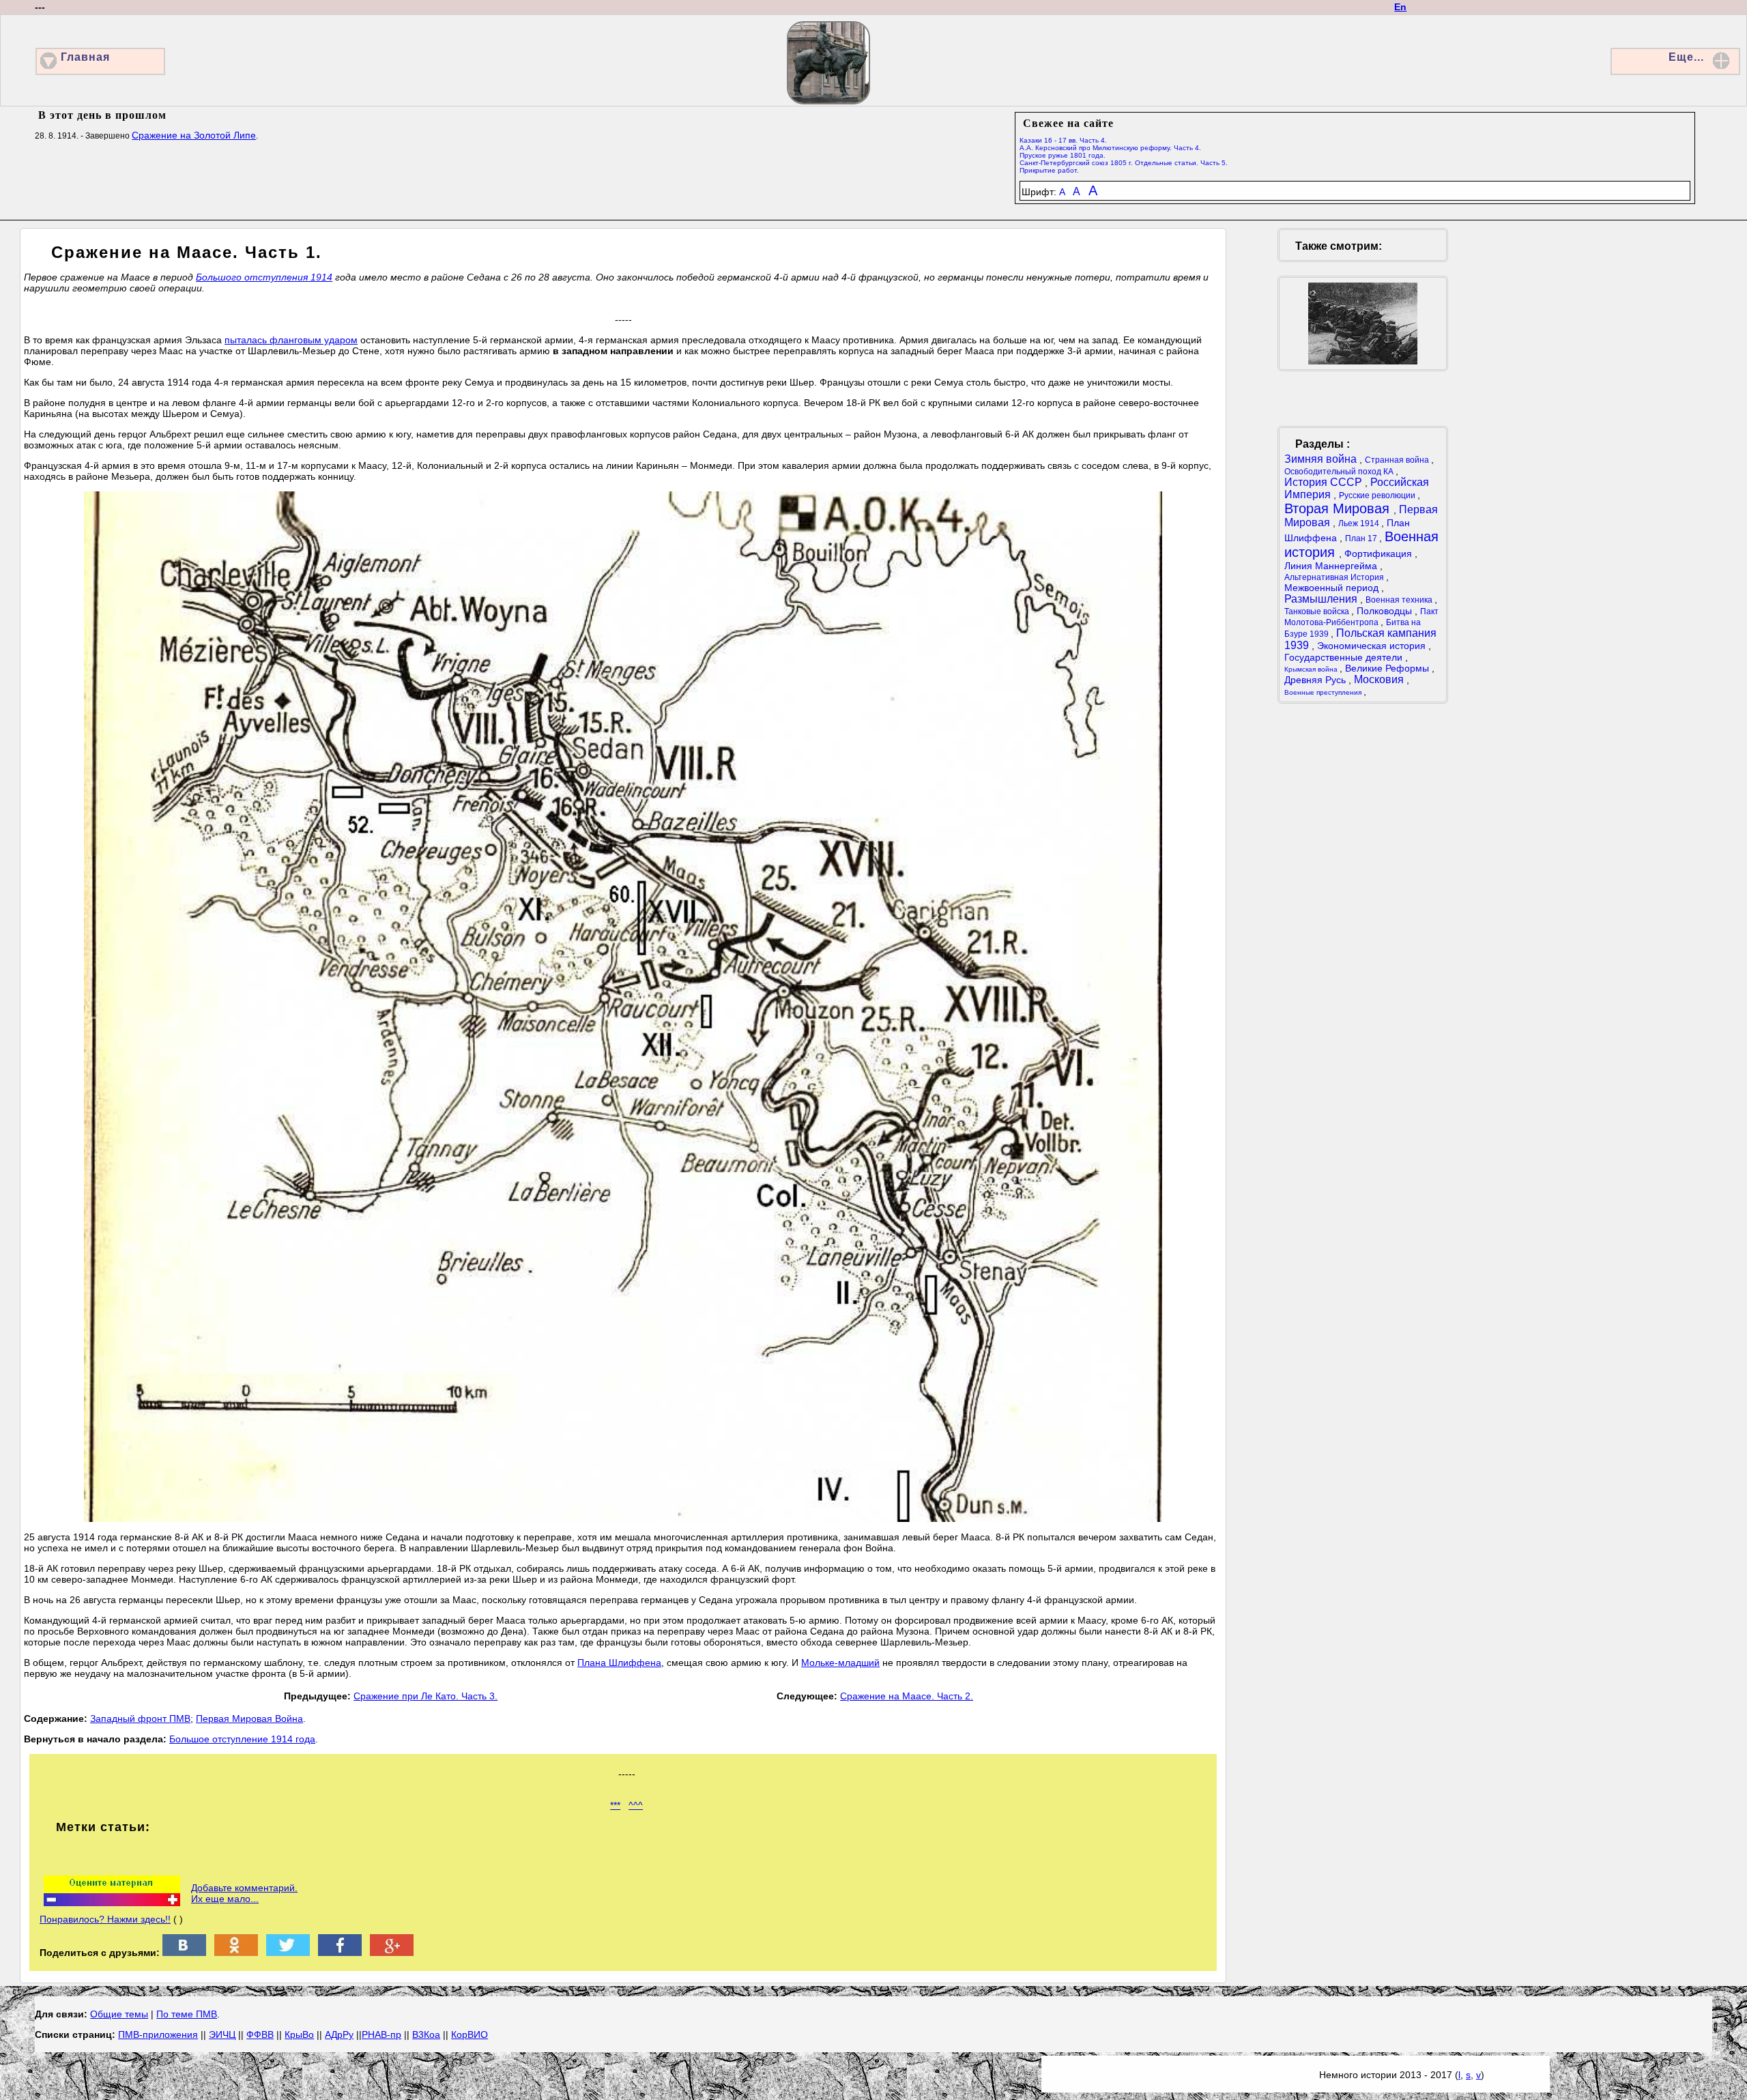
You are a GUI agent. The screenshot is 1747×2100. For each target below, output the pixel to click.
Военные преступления (1324, 692)
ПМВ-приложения (158, 2034)
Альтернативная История (1335, 577)
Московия (1380, 679)
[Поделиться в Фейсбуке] (340, 1953)
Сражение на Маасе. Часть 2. (907, 1696)
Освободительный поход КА (1340, 472)
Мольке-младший (840, 1663)
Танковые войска (1318, 612)
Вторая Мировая (1339, 508)
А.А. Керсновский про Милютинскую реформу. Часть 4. (1110, 148)
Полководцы (1386, 611)
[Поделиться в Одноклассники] (236, 1953)
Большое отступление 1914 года (242, 1739)
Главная (85, 57)
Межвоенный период (1333, 588)
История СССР (1325, 482)
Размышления (1322, 599)
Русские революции (1378, 495)
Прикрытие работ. (1049, 170)
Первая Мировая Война (249, 1718)
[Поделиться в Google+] (392, 1953)
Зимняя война (1322, 459)
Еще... (1686, 57)
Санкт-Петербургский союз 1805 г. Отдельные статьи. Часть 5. (1124, 163)
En (1400, 7)
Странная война (1398, 460)
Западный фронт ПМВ (140, 1718)
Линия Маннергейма (1332, 566)
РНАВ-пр (381, 2034)
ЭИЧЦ (222, 2034)
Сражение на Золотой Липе (194, 135)
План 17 (1362, 538)
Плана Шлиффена (619, 1663)
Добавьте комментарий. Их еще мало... (244, 1893)
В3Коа (426, 2034)
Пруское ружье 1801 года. (1063, 155)
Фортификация (1380, 553)
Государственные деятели (1345, 657)
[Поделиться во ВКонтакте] (184, 1953)
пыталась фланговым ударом (291, 340)
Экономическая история (1373, 646)
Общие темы (119, 2014)
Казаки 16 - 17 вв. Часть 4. (1063, 140)
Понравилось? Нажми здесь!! (105, 1919)
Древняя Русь (1316, 680)
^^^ (636, 1805)
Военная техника (1400, 600)
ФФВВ (260, 2034)
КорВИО (470, 2034)
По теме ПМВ (187, 2014)
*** (615, 1805)
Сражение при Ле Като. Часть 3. (425, 1696)
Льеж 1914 (1360, 523)
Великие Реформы (1388, 668)
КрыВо (299, 2034)
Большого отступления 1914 (264, 277)
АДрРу (339, 2034)
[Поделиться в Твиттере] (288, 1953)
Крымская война (1312, 669)
